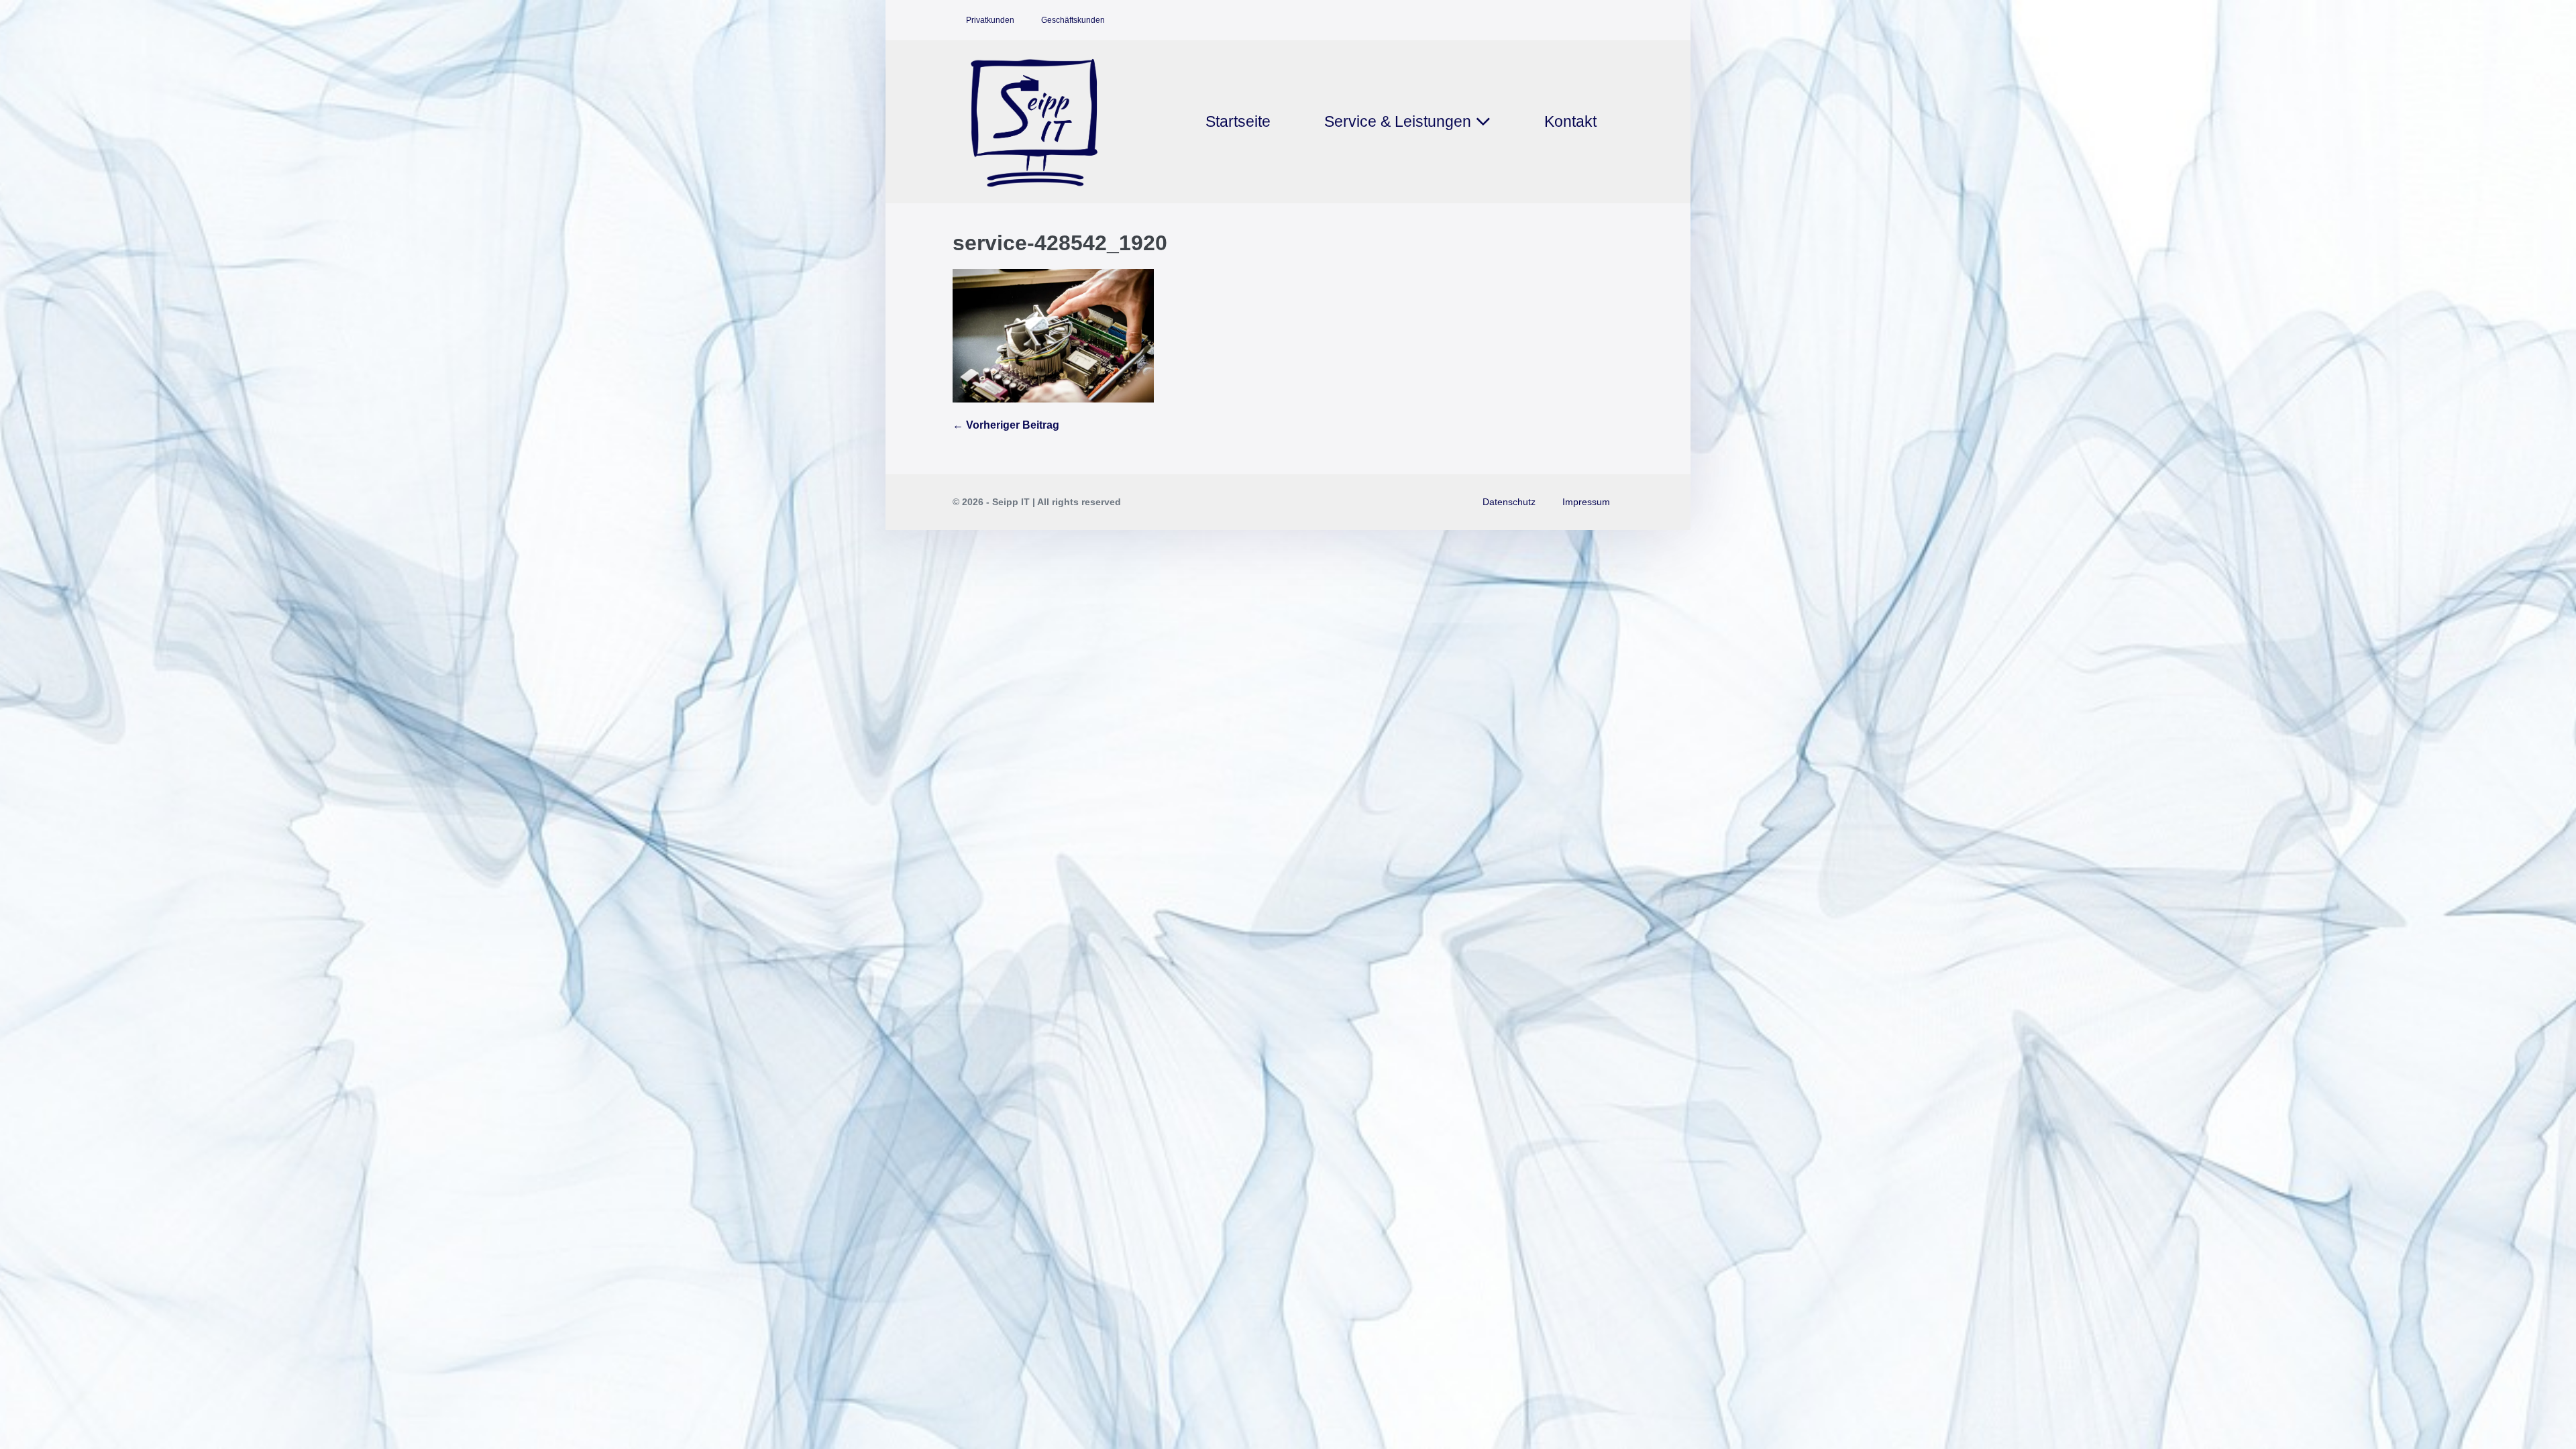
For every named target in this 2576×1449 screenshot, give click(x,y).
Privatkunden (990, 20)
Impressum (1586, 502)
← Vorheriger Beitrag (1006, 425)
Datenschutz (1509, 502)
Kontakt (1570, 121)
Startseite (1238, 121)
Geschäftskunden (1073, 20)
